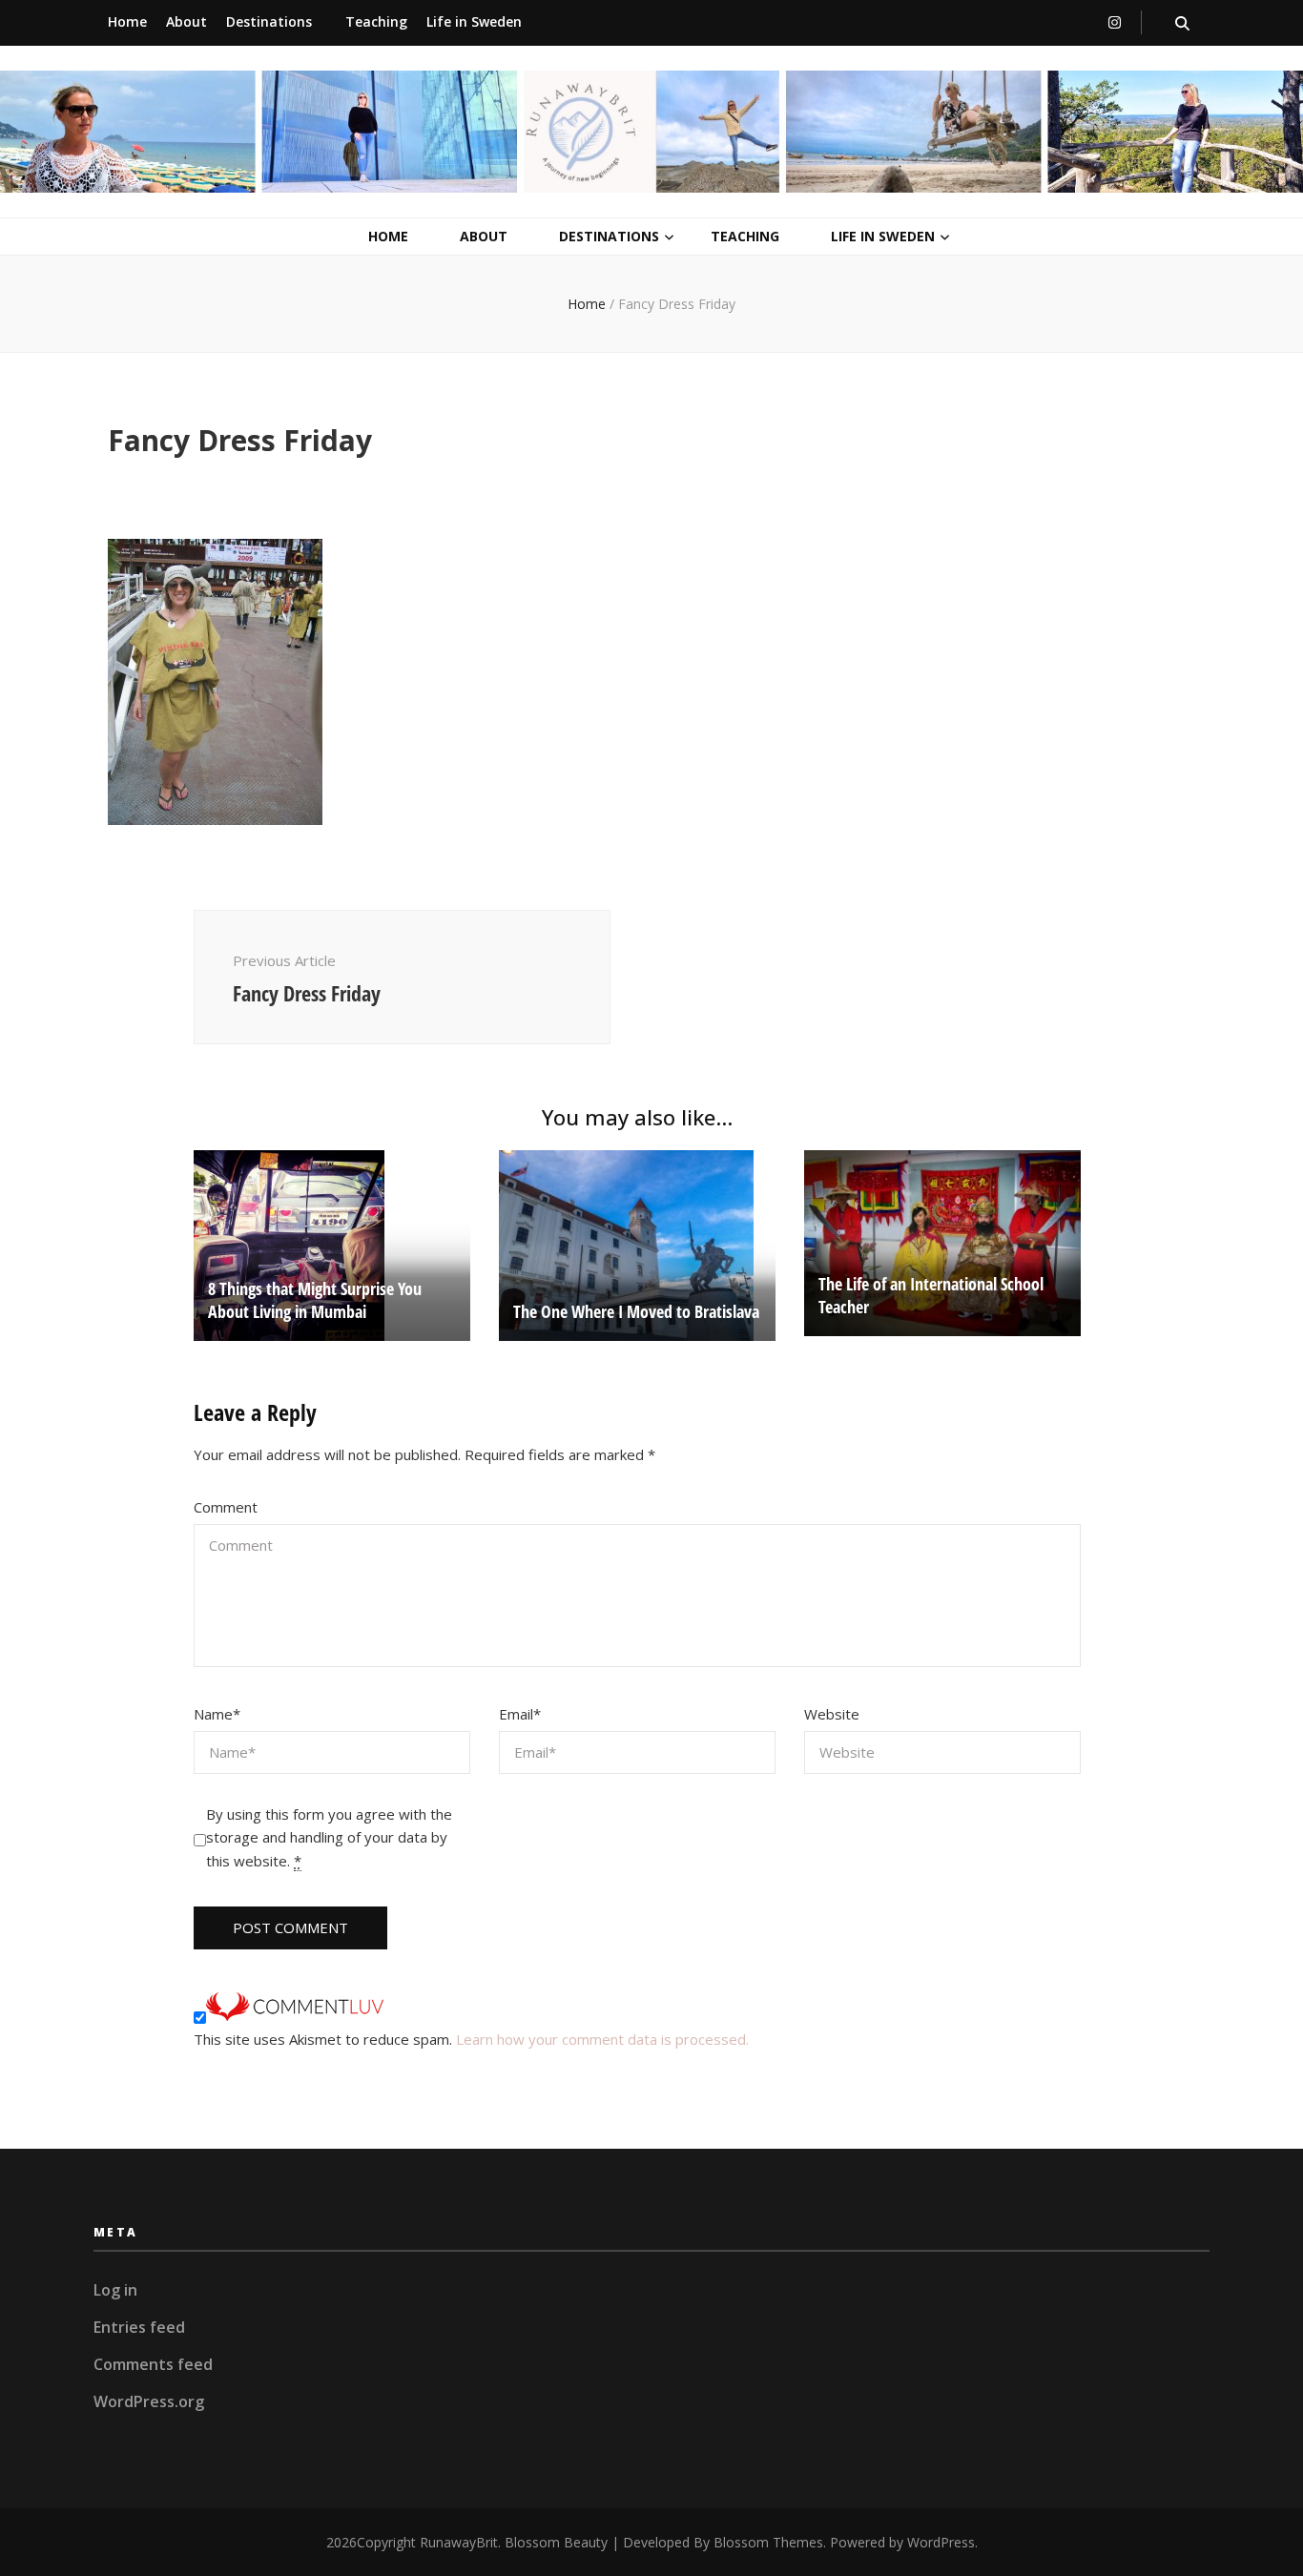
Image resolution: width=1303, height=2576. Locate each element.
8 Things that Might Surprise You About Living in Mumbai (315, 1300)
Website (832, 1714)
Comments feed (153, 2364)
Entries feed (139, 2327)
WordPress (941, 2542)
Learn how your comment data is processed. (602, 2039)
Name (217, 1714)
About (186, 21)
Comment (226, 1507)
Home (127, 21)
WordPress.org (149, 2401)
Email (520, 1714)
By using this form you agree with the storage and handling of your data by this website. (329, 1838)
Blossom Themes (768, 2542)
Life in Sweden (474, 21)
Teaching (376, 21)
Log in (115, 2290)
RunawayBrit (459, 2542)
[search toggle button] (1182, 23)
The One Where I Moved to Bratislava (636, 1311)
